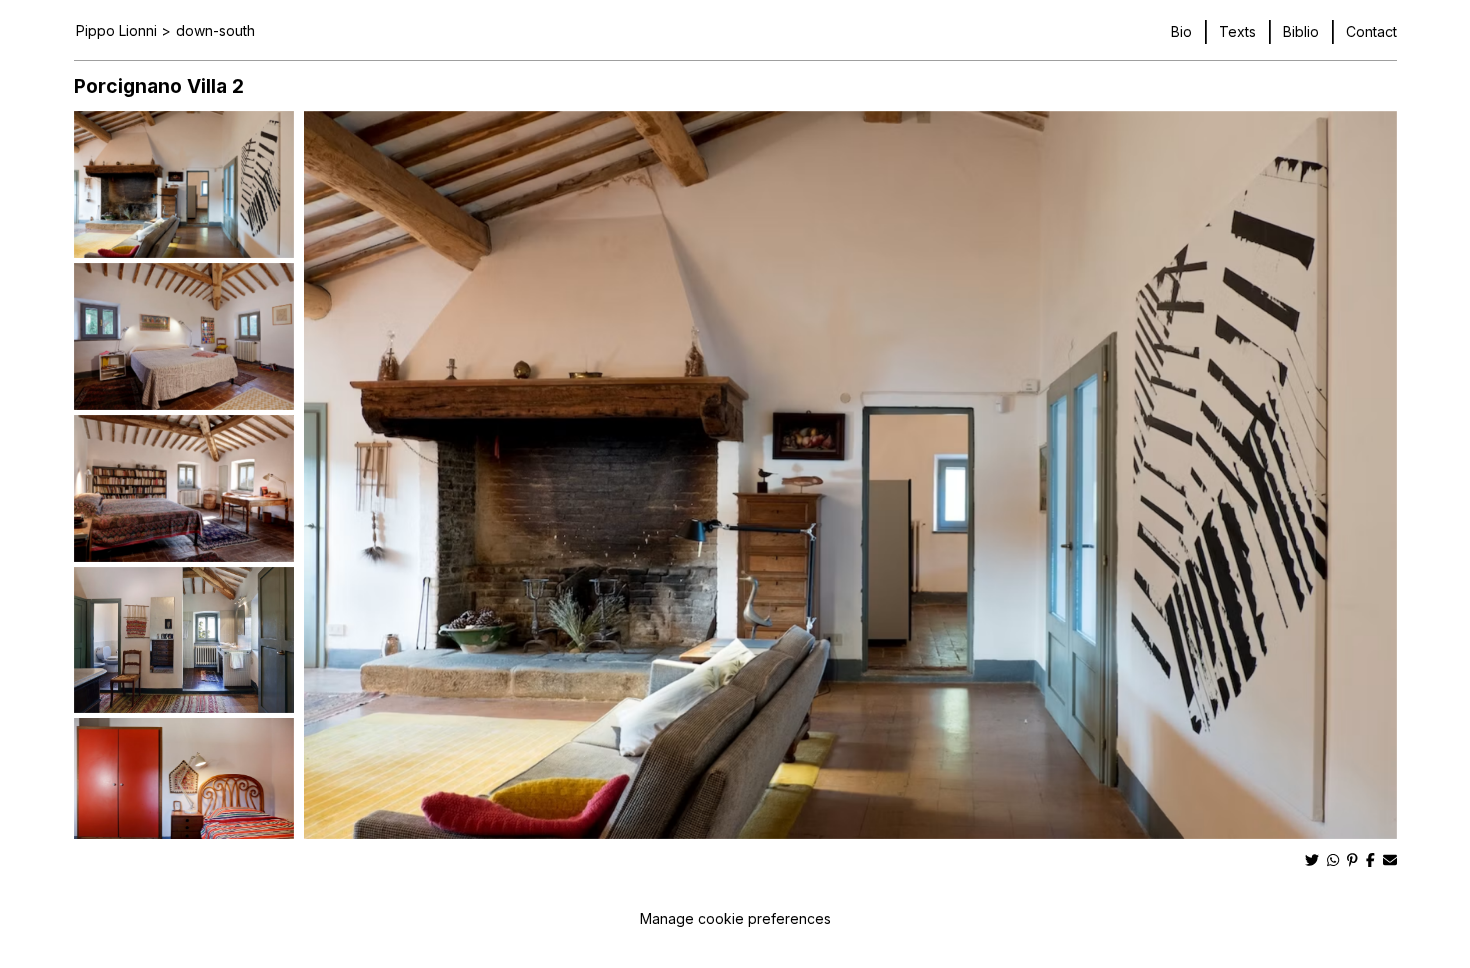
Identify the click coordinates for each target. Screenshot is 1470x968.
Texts (1237, 31)
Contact (1371, 31)
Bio (1181, 31)
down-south (215, 30)
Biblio (1301, 31)
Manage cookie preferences (735, 918)
